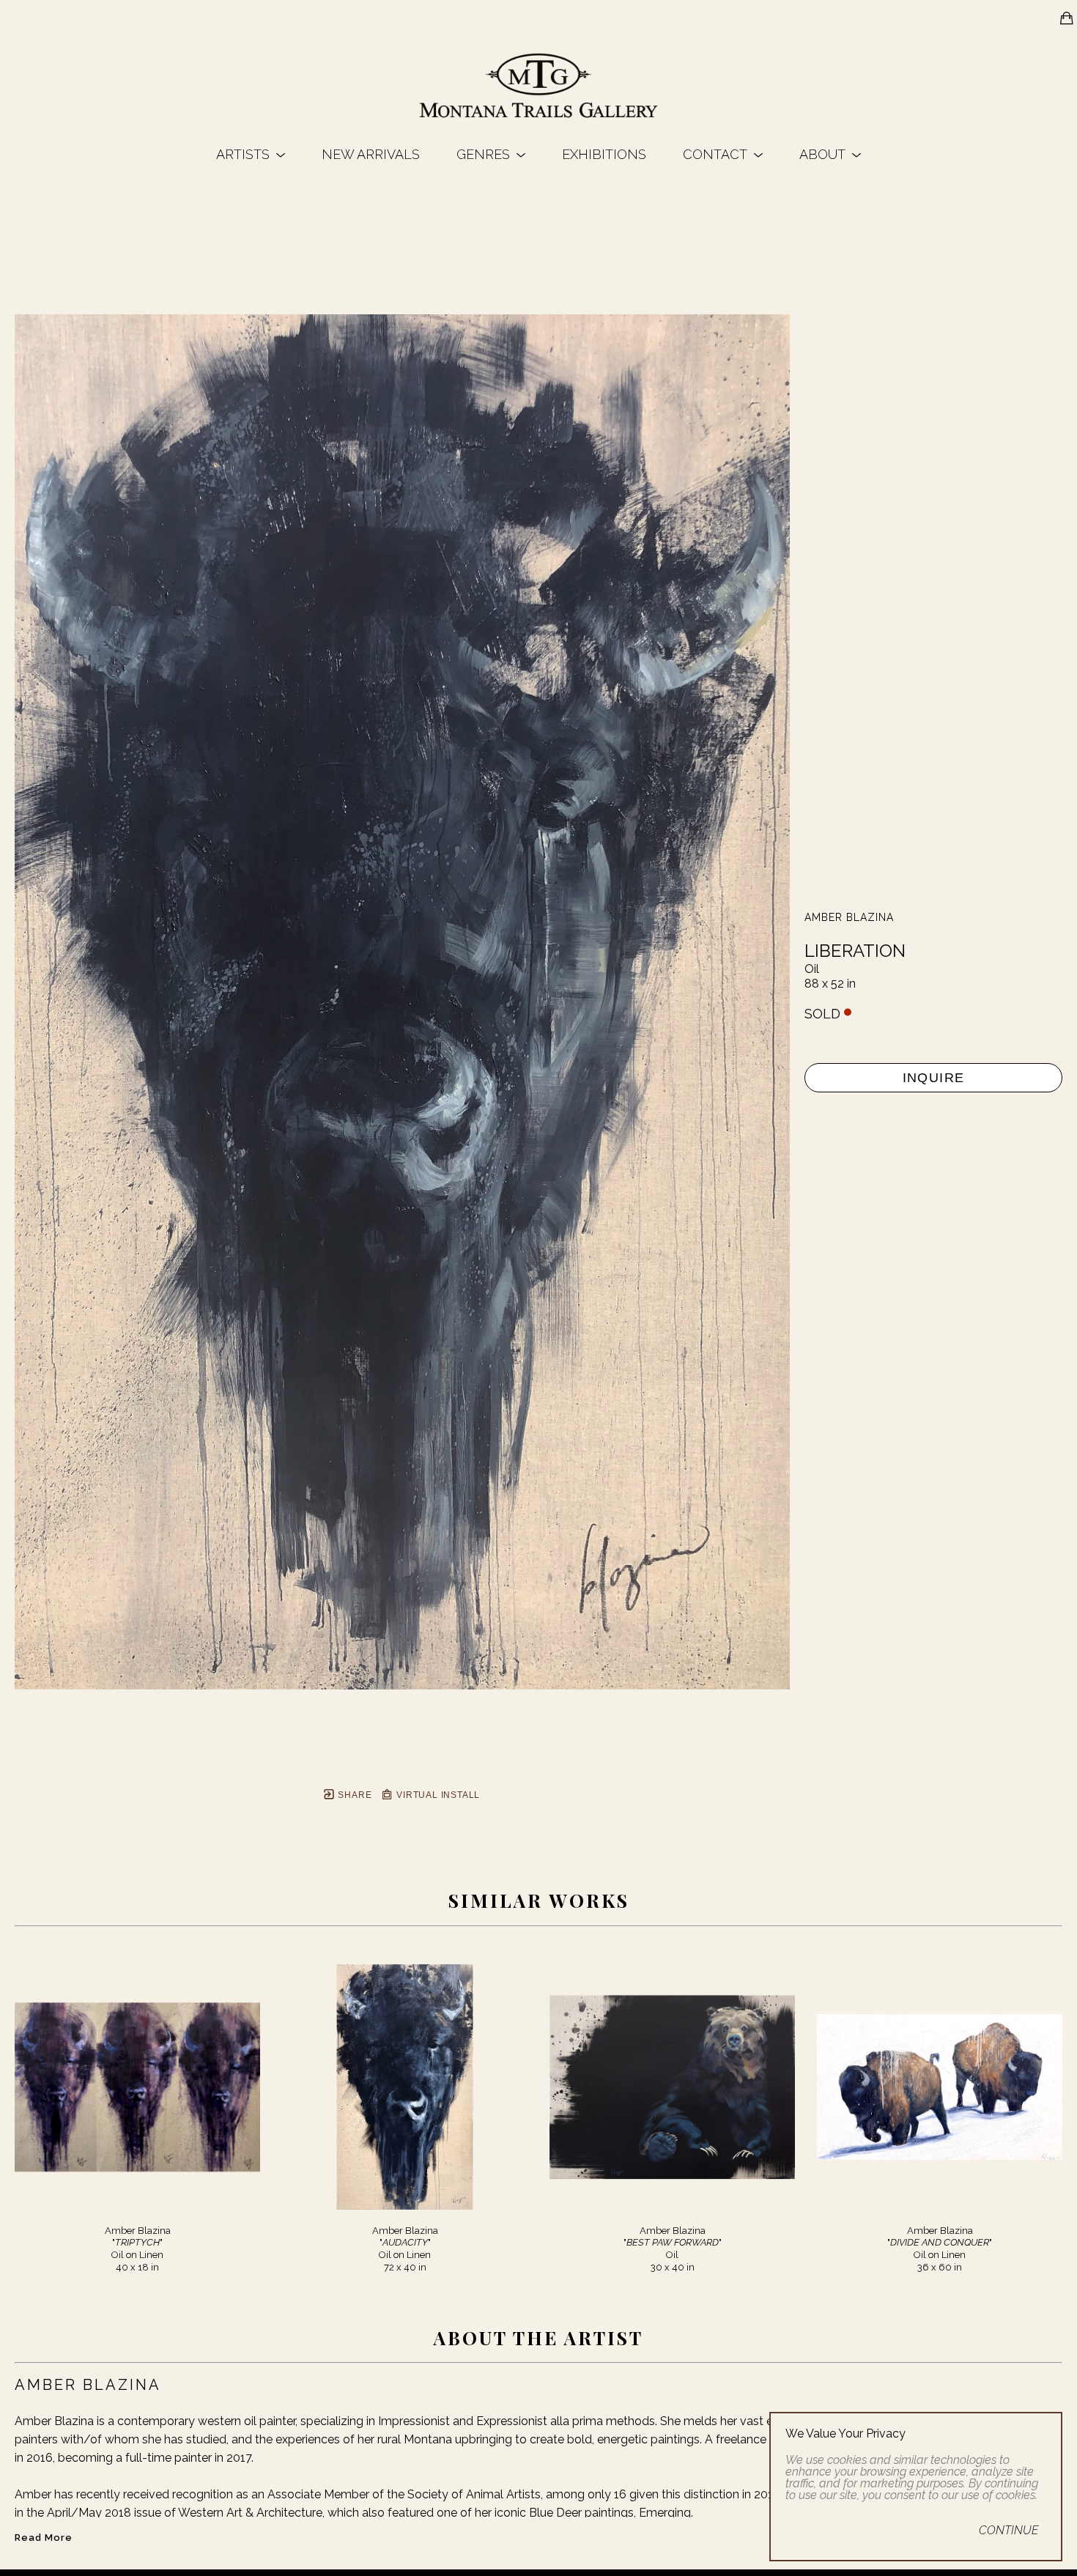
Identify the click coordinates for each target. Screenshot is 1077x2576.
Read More (44, 2538)
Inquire (934, 1078)
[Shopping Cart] (1067, 18)
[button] (251, 154)
